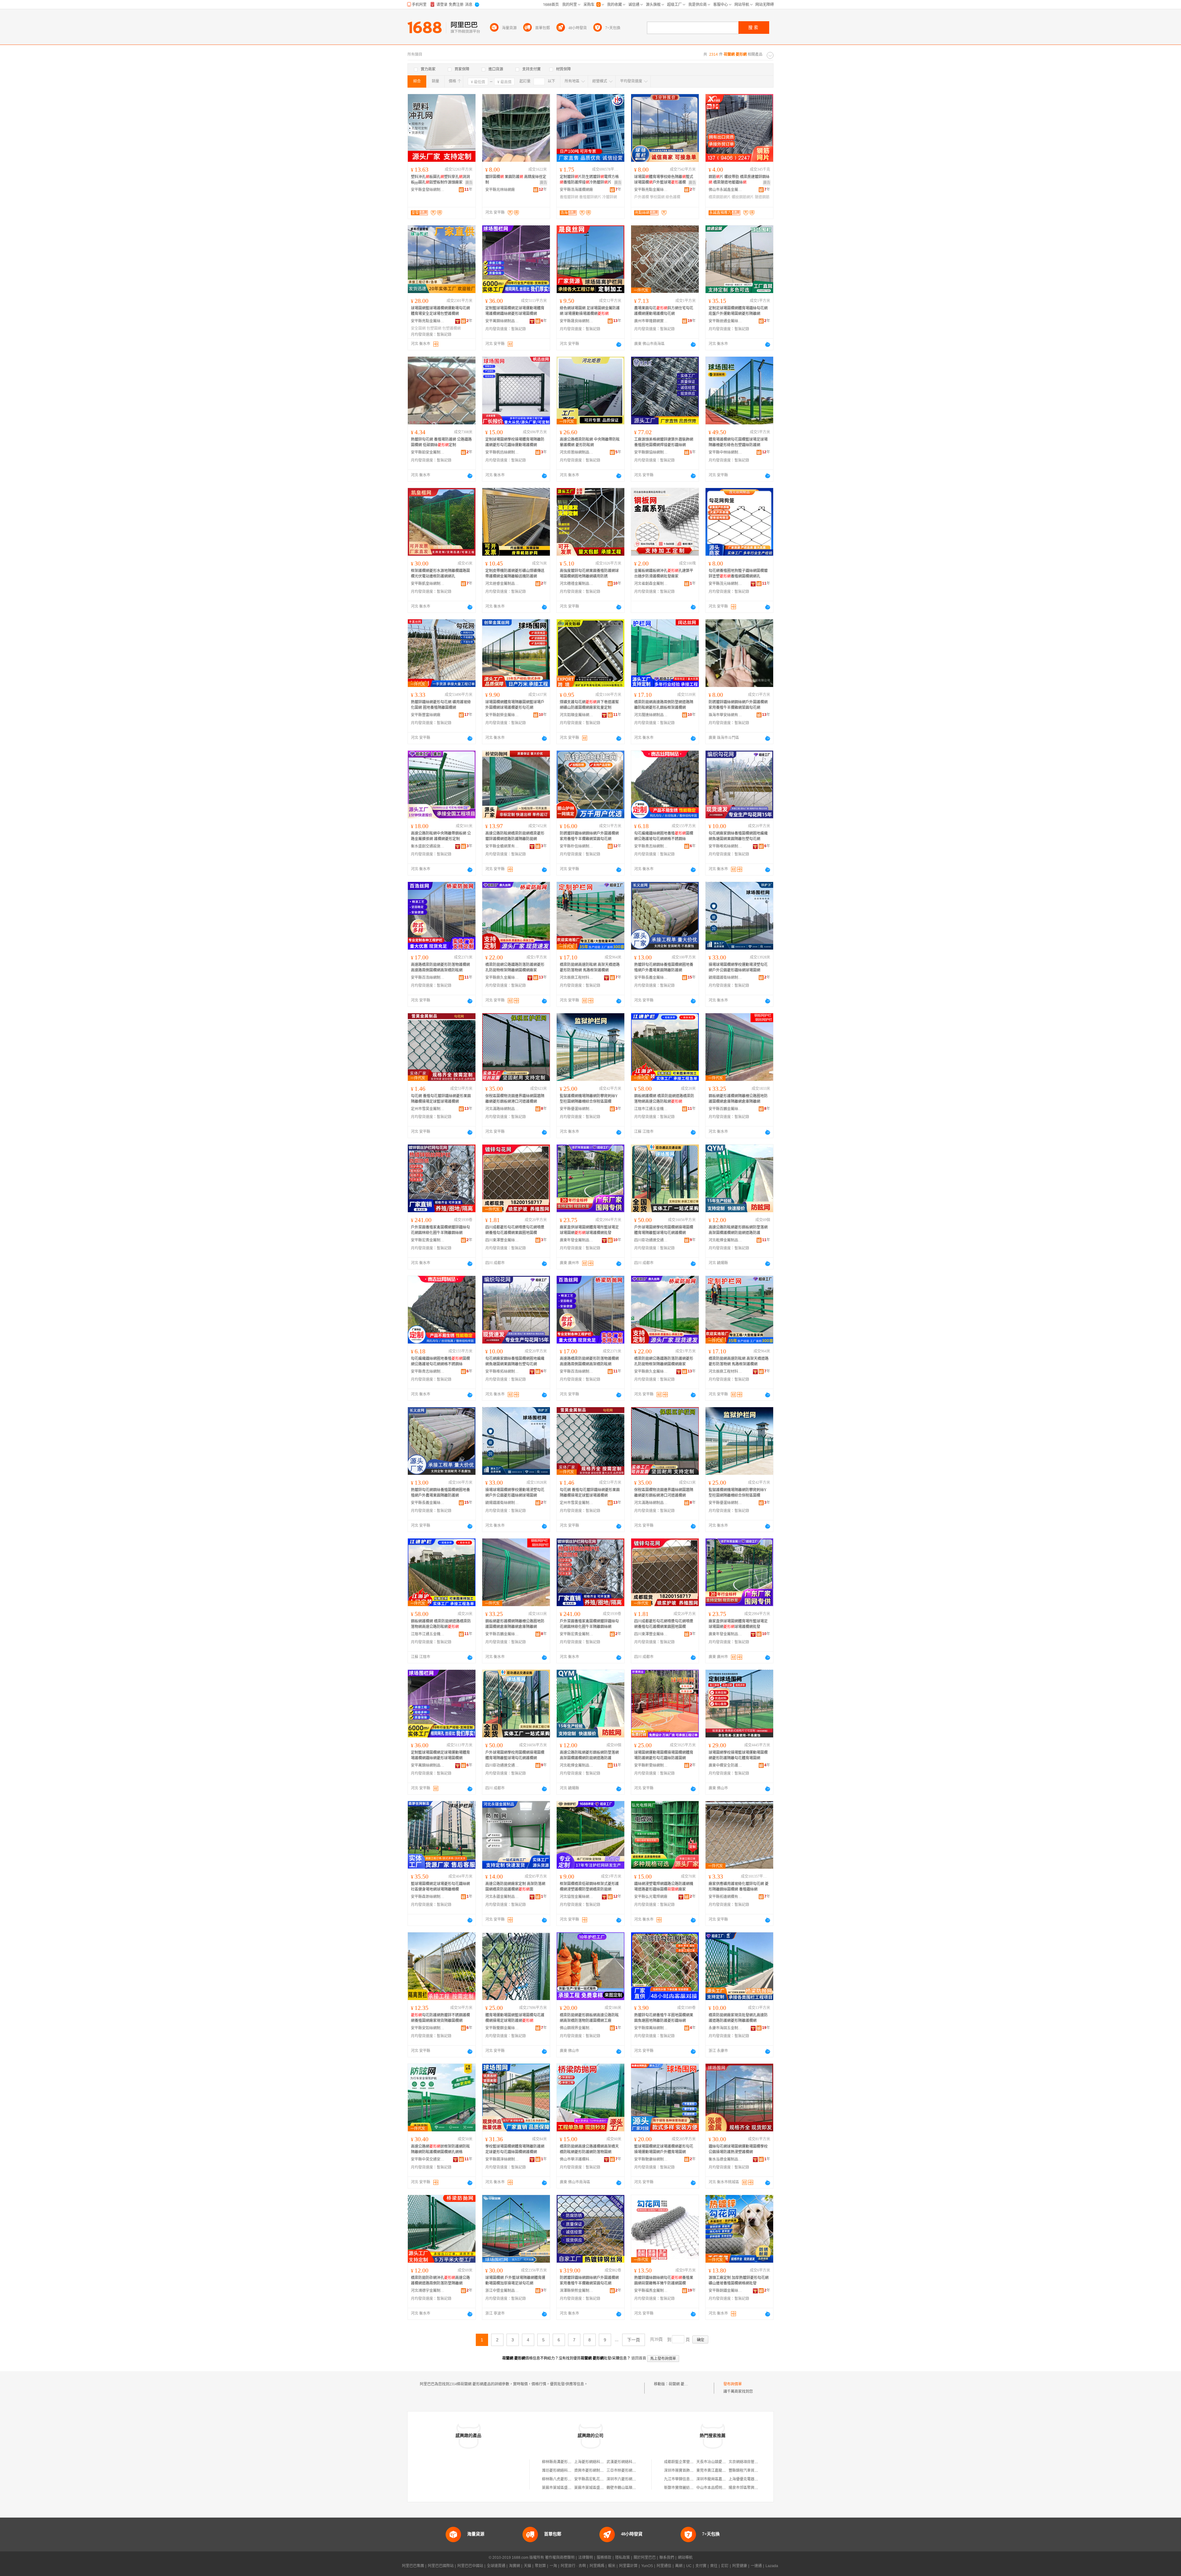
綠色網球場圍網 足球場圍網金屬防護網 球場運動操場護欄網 (590, 311)
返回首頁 (639, 2358)
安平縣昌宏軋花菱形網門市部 (598, 2479)
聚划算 (540, 2566)
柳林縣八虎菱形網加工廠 (562, 2479)
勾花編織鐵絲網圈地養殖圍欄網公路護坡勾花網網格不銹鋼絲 (664, 836)
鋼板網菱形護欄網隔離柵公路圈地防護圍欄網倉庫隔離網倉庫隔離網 (738, 1099)
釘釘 (725, 2566)
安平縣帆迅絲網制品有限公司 (502, 452)
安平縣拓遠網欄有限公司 (726, 1897)
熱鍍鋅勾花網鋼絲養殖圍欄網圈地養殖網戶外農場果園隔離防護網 (664, 967)
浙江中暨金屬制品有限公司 (502, 2291)
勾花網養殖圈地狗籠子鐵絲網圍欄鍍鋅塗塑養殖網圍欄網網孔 (738, 574)
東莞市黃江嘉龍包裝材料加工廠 (722, 2471)
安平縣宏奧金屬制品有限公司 (428, 1240)
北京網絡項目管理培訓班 (749, 2462)
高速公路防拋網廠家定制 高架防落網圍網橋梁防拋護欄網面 (515, 1887)
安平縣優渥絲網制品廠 (577, 1109)
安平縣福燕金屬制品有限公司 (651, 2291)
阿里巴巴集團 (413, 2566)
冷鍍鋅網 (610, 197)
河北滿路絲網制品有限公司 (502, 1109)
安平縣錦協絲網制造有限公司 (651, 452)
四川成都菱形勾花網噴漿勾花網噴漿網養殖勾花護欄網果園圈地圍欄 (515, 1230)
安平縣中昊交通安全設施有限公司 (428, 2159)
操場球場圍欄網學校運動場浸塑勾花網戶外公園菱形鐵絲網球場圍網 (738, 967)
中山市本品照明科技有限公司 (720, 2488)
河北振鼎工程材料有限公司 (577, 978)
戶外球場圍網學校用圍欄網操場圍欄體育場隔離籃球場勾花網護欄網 (664, 1230)
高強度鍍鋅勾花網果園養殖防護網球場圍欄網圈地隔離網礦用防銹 (589, 574)
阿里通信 (664, 2566)
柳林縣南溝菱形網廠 (559, 2462)
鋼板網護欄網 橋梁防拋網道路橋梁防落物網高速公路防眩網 (664, 1099)
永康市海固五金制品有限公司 (726, 2028)
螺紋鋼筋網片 (743, 197)
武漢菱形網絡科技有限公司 (629, 2462)
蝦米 (612, 2566)
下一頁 (634, 2340)
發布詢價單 (733, 2384)
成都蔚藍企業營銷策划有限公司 (690, 2462)
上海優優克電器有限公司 (749, 2479)
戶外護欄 (642, 197)
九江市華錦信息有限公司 (684, 2479)
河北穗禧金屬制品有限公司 (577, 584)
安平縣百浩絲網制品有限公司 (428, 978)
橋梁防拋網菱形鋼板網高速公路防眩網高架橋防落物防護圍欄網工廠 (589, 2018)
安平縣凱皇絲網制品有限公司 (428, 584)
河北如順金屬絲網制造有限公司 (577, 715)
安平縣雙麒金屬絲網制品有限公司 (502, 2028)
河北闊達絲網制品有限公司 (651, 715)
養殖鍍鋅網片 (590, 197)
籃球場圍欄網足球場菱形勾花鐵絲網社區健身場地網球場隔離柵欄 (440, 1887)
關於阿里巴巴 (645, 2558)
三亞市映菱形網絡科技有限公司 (632, 2471)
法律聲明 (586, 2558)
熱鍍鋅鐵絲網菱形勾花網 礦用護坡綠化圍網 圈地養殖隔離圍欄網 (441, 705)
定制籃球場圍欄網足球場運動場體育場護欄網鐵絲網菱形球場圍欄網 (515, 311)
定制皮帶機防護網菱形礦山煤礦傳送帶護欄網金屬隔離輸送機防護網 (515, 574)
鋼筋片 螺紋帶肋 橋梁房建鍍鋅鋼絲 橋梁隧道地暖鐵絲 (739, 180)
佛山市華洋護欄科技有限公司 (577, 2159)
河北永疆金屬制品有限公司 (502, 1897)
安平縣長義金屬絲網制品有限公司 (651, 978)
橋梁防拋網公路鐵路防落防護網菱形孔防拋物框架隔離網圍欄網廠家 (515, 967)
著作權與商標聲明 (560, 2558)
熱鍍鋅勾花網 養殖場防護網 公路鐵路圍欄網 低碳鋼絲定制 (441, 442)
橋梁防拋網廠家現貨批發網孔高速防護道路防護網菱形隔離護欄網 (738, 2018)
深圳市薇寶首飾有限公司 (684, 2471)
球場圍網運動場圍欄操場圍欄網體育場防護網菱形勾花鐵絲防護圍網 (664, 1755)
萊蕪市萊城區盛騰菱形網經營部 (568, 2488)
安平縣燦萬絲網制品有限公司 (651, 2028)
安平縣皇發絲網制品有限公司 (428, 190)
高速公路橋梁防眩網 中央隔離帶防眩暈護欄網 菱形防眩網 (590, 442)
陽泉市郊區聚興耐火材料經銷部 (754, 2488)
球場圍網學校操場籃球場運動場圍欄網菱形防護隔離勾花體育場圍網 (738, 1755)
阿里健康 (740, 2566)
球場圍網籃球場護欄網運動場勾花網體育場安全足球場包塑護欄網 (440, 311)
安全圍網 (418, 328)
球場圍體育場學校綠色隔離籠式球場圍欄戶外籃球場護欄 (664, 180)
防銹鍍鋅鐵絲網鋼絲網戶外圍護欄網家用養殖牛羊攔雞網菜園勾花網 (738, 705)
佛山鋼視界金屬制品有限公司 (577, 2028)
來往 (714, 2566)
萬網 (679, 2566)
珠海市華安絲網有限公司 (726, 715)
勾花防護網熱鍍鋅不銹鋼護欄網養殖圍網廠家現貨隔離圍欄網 (440, 2018)
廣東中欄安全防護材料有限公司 (726, 1765)
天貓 (527, 2566)
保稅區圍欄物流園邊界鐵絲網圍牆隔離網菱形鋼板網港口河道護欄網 (515, 1099)
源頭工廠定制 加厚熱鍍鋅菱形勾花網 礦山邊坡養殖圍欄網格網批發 (739, 2280)
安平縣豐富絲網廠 (426, 715)
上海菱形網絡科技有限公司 (596, 2462)
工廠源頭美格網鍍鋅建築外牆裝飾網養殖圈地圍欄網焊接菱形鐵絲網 (664, 442)
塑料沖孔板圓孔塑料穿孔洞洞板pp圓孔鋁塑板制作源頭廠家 (440, 180)
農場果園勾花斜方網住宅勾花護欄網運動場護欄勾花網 (664, 311)
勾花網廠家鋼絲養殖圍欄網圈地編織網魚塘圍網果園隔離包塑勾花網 (738, 836)
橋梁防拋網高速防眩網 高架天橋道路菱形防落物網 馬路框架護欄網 (590, 967)
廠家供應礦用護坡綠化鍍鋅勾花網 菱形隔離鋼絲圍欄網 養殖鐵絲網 (739, 1887)
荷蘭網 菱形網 (680, 2384)
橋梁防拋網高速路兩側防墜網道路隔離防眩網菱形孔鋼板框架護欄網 (664, 705)
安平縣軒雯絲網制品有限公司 (651, 1765)
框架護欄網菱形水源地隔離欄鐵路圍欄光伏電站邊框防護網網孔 (440, 574)
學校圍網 (657, 197)
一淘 (553, 2566)
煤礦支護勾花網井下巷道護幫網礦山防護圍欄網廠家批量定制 (589, 705)
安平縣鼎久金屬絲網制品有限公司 (502, 978)
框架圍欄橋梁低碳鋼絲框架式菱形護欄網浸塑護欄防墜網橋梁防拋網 (589, 1887)
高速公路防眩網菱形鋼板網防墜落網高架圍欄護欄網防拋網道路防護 (738, 1230)
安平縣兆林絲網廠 (500, 190)
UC (689, 2566)
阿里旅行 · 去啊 (573, 2566)
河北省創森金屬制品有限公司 (651, 584)
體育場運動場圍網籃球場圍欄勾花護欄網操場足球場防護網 (515, 2018)
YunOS (647, 2566)
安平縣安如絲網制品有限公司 (428, 2028)
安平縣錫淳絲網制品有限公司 (502, 2159)
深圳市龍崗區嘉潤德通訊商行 (720, 2479)
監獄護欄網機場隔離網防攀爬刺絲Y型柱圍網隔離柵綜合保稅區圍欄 (589, 1099)
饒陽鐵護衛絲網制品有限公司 (726, 978)
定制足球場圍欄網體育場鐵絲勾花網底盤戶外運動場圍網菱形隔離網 (738, 311)
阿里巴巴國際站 (441, 2566)
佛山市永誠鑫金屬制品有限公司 (726, 190)
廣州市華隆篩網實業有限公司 (651, 321)
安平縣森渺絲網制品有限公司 (428, 1897)
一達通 (756, 2566)
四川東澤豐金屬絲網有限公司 (502, 1240)
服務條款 (604, 2558)
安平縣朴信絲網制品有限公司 (577, 846)
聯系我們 (667, 2558)
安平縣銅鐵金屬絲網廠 (726, 2291)
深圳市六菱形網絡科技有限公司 (632, 2479)
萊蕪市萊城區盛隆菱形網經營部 (600, 2488)
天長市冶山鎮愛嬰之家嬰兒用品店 (724, 2462)
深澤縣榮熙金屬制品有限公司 (577, 2291)
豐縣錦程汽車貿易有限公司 (751, 2471)
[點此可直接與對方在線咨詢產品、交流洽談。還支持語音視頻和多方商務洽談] (619, 344)
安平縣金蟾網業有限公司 (502, 846)
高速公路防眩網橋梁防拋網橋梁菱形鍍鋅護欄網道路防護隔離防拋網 (515, 836)
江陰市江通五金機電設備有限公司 (651, 1109)
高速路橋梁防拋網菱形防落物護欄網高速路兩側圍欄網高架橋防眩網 (440, 967)
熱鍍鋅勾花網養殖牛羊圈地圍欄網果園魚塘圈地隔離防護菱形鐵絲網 (664, 2018)
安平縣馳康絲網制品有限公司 (651, 2159)
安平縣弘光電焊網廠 (651, 1897)
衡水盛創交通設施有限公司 (428, 846)
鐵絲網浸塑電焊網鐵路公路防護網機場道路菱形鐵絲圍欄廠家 (664, 1887)
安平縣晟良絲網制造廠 (577, 321)
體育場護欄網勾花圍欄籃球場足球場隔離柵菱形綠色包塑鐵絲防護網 (738, 442)
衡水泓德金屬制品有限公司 (726, 2159)
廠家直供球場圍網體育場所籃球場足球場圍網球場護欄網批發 (589, 1230)
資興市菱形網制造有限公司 (596, 2471)
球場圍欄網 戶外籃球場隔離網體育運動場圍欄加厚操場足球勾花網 (515, 2280)
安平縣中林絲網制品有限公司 (726, 452)
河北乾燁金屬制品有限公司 (726, 1240)
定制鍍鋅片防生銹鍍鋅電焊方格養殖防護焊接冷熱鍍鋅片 (589, 180)
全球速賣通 (496, 2566)
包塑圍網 (434, 328)
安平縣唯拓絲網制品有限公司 (726, 846)
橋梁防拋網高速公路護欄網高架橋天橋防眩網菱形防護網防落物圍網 (589, 2149)
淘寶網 (515, 2566)
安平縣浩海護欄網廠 (576, 190)
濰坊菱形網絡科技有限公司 (564, 2471)
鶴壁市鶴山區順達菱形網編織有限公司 (638, 2488)
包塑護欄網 (451, 328)
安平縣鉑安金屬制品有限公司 (428, 452)
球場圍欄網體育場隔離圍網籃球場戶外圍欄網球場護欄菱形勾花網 (515, 705)
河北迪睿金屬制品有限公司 (502, 584)
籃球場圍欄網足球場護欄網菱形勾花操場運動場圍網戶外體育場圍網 (664, 2149)
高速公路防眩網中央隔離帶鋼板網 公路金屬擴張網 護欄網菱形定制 (441, 836)
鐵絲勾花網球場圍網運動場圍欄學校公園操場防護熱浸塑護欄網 (738, 2149)
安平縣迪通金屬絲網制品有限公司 (726, 321)
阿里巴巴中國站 (470, 2566)
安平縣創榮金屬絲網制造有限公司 (502, 715)
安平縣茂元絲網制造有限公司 (726, 584)
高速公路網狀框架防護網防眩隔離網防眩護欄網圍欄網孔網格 (440, 2149)
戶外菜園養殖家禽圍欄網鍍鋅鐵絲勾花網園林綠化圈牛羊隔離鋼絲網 (440, 1230)
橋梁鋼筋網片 (720, 197)
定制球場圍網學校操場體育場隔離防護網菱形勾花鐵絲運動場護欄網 (515, 442)
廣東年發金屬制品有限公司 (577, 1240)
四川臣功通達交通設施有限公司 (651, 1240)
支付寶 (701, 2566)
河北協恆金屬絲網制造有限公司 (577, 1897)
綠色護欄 (673, 197)
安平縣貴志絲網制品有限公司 (651, 846)
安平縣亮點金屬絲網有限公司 (651, 190)
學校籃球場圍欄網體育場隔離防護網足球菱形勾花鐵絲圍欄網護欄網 (515, 2149)
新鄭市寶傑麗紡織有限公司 (686, 2488)
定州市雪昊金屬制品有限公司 (428, 1109)
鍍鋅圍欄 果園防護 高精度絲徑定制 (516, 180)
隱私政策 (622, 2558)
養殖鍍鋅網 (569, 197)
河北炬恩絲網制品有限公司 (577, 452)
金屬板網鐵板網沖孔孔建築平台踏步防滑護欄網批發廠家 (664, 574)
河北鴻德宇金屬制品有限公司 (428, 2291)
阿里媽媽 (597, 2566)
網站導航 (685, 2558)
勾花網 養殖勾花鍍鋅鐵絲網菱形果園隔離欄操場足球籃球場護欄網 (441, 1099)
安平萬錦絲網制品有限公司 (502, 321)
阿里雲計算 (628, 2566)
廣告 (469, 183)
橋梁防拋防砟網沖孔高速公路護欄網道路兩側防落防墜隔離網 (440, 2280)
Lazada (772, 2566)
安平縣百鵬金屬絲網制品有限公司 (726, 1109)
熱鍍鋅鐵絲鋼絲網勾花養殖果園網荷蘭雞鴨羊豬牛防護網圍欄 (664, 2280)
